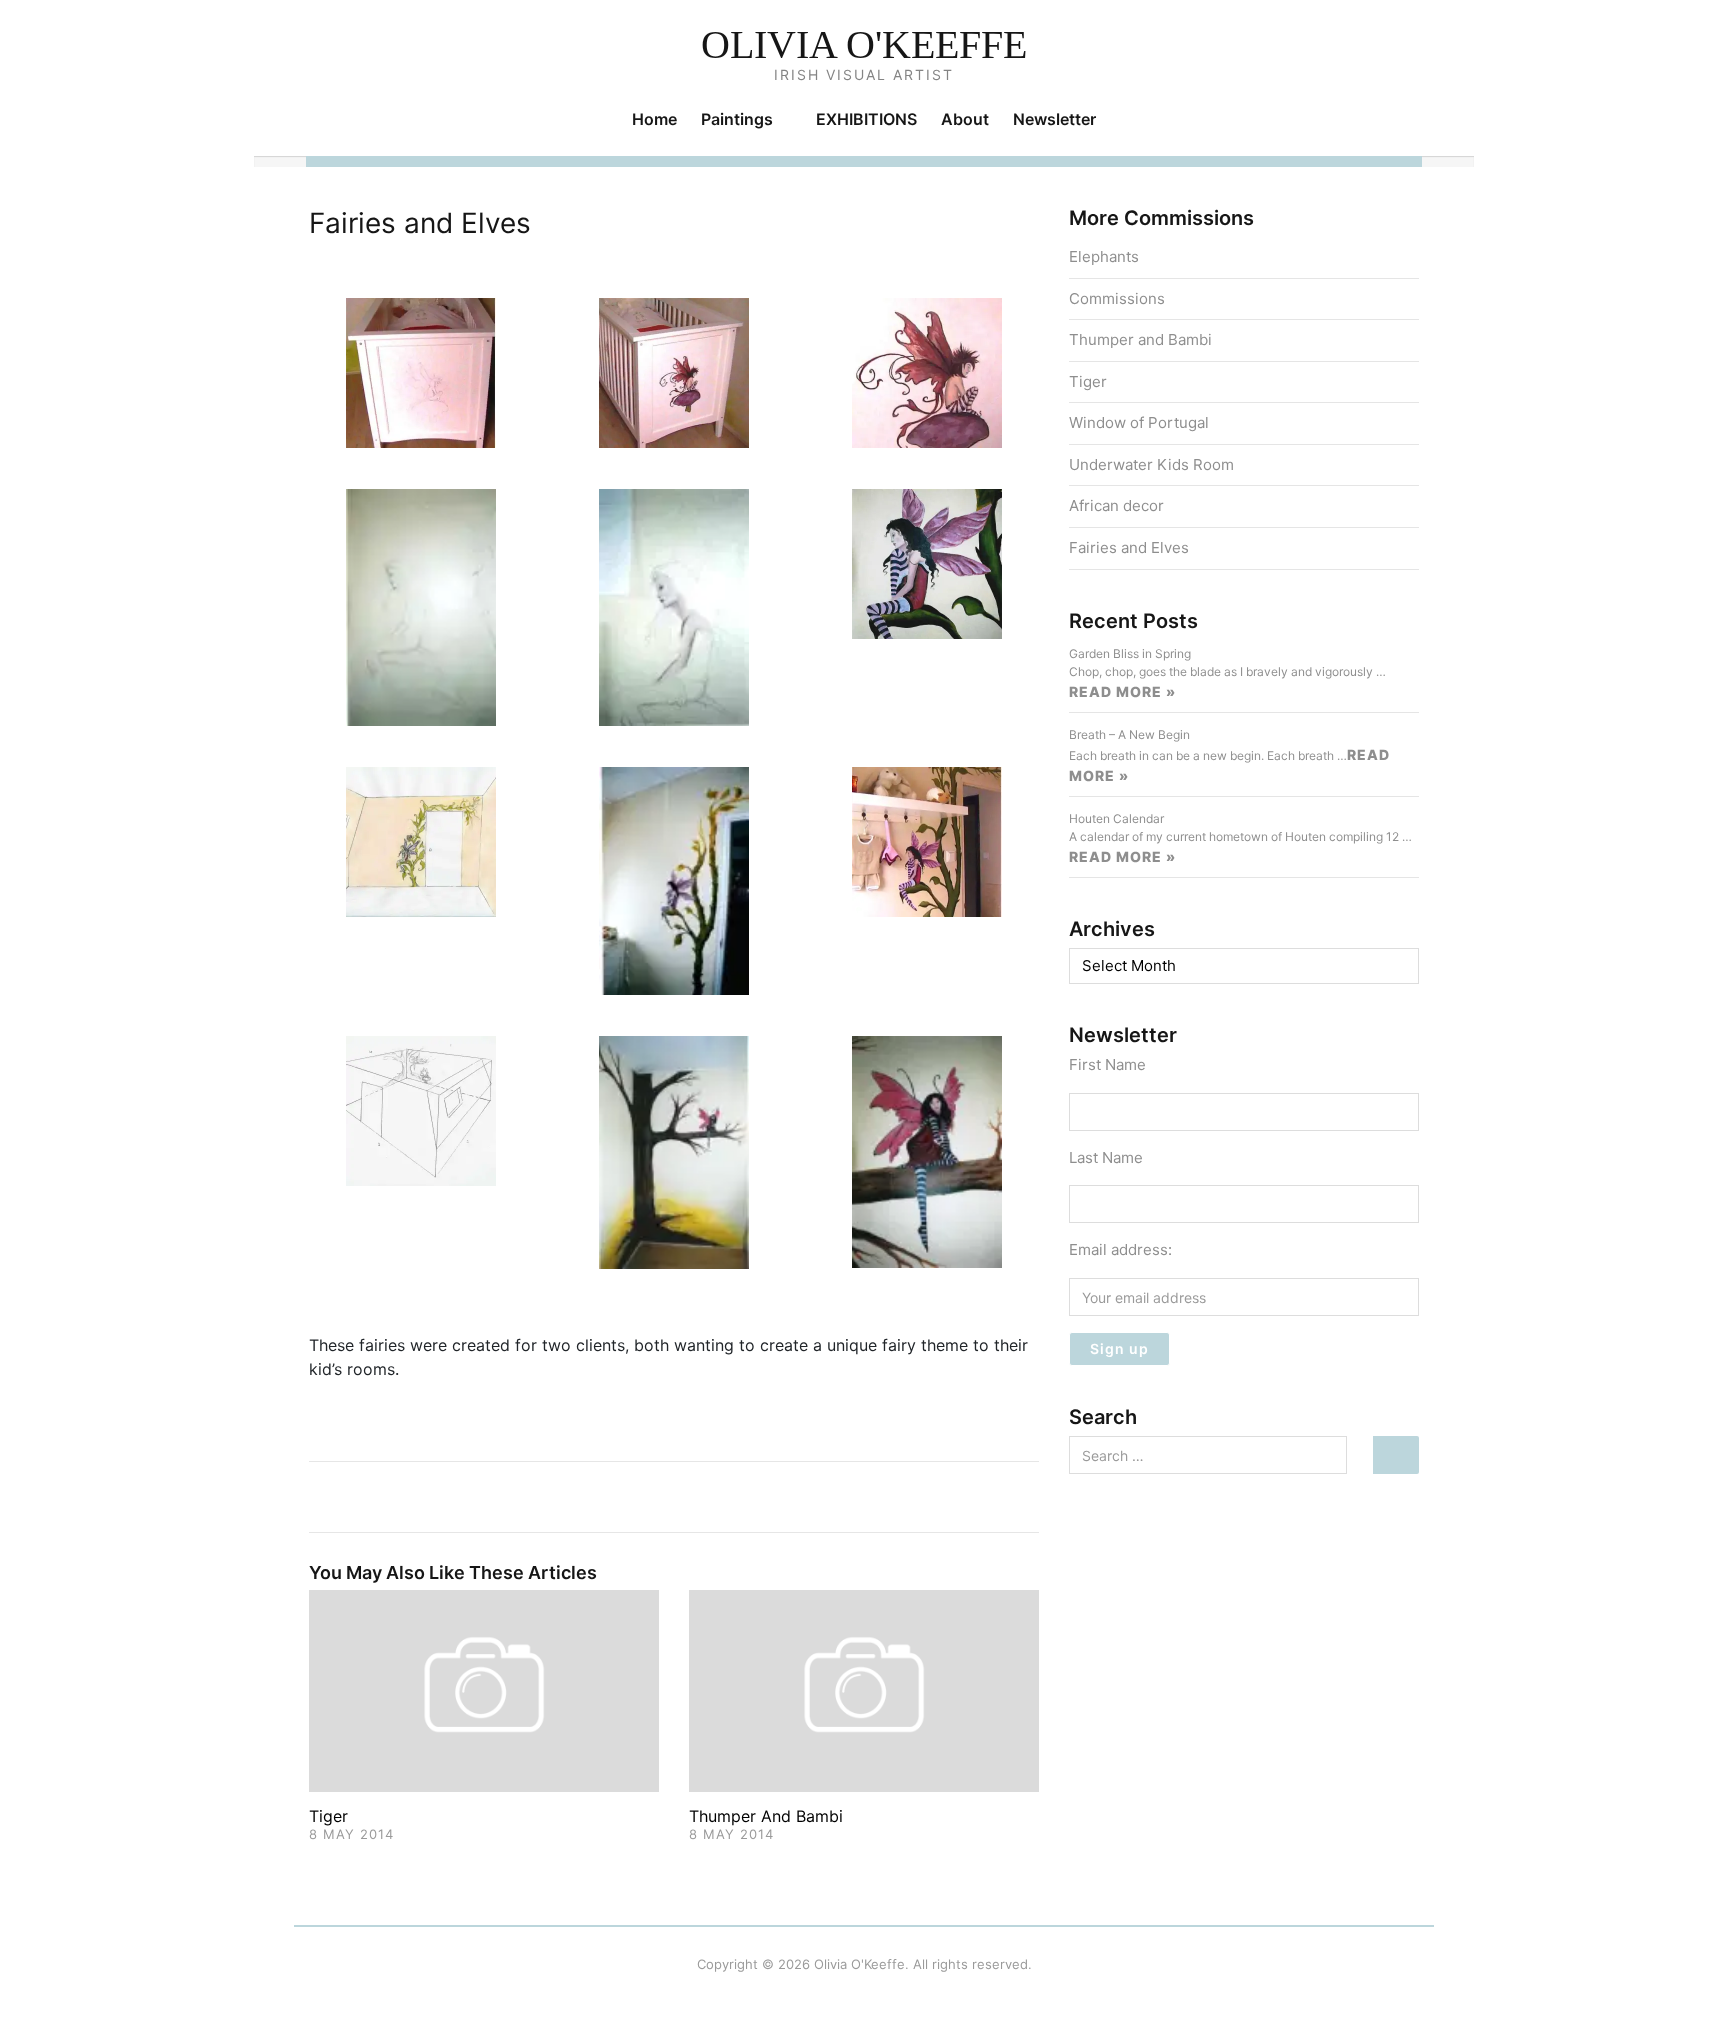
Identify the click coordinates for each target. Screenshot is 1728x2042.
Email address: (1120, 1249)
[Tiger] (484, 1689)
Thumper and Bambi (766, 1816)
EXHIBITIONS (866, 119)
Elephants (1104, 256)
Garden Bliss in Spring (1130, 653)
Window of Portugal (1139, 422)
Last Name (1106, 1157)
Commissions (1117, 298)
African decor (1116, 505)
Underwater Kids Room (1151, 464)
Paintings (737, 119)
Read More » (1122, 691)
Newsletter (1054, 119)
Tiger (328, 1816)
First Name (1107, 1064)
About (965, 119)
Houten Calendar (1116, 818)
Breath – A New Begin (1129, 734)
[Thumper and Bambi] (864, 1689)
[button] (420, 371)
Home (654, 119)
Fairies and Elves (1129, 547)
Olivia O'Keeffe (864, 44)
